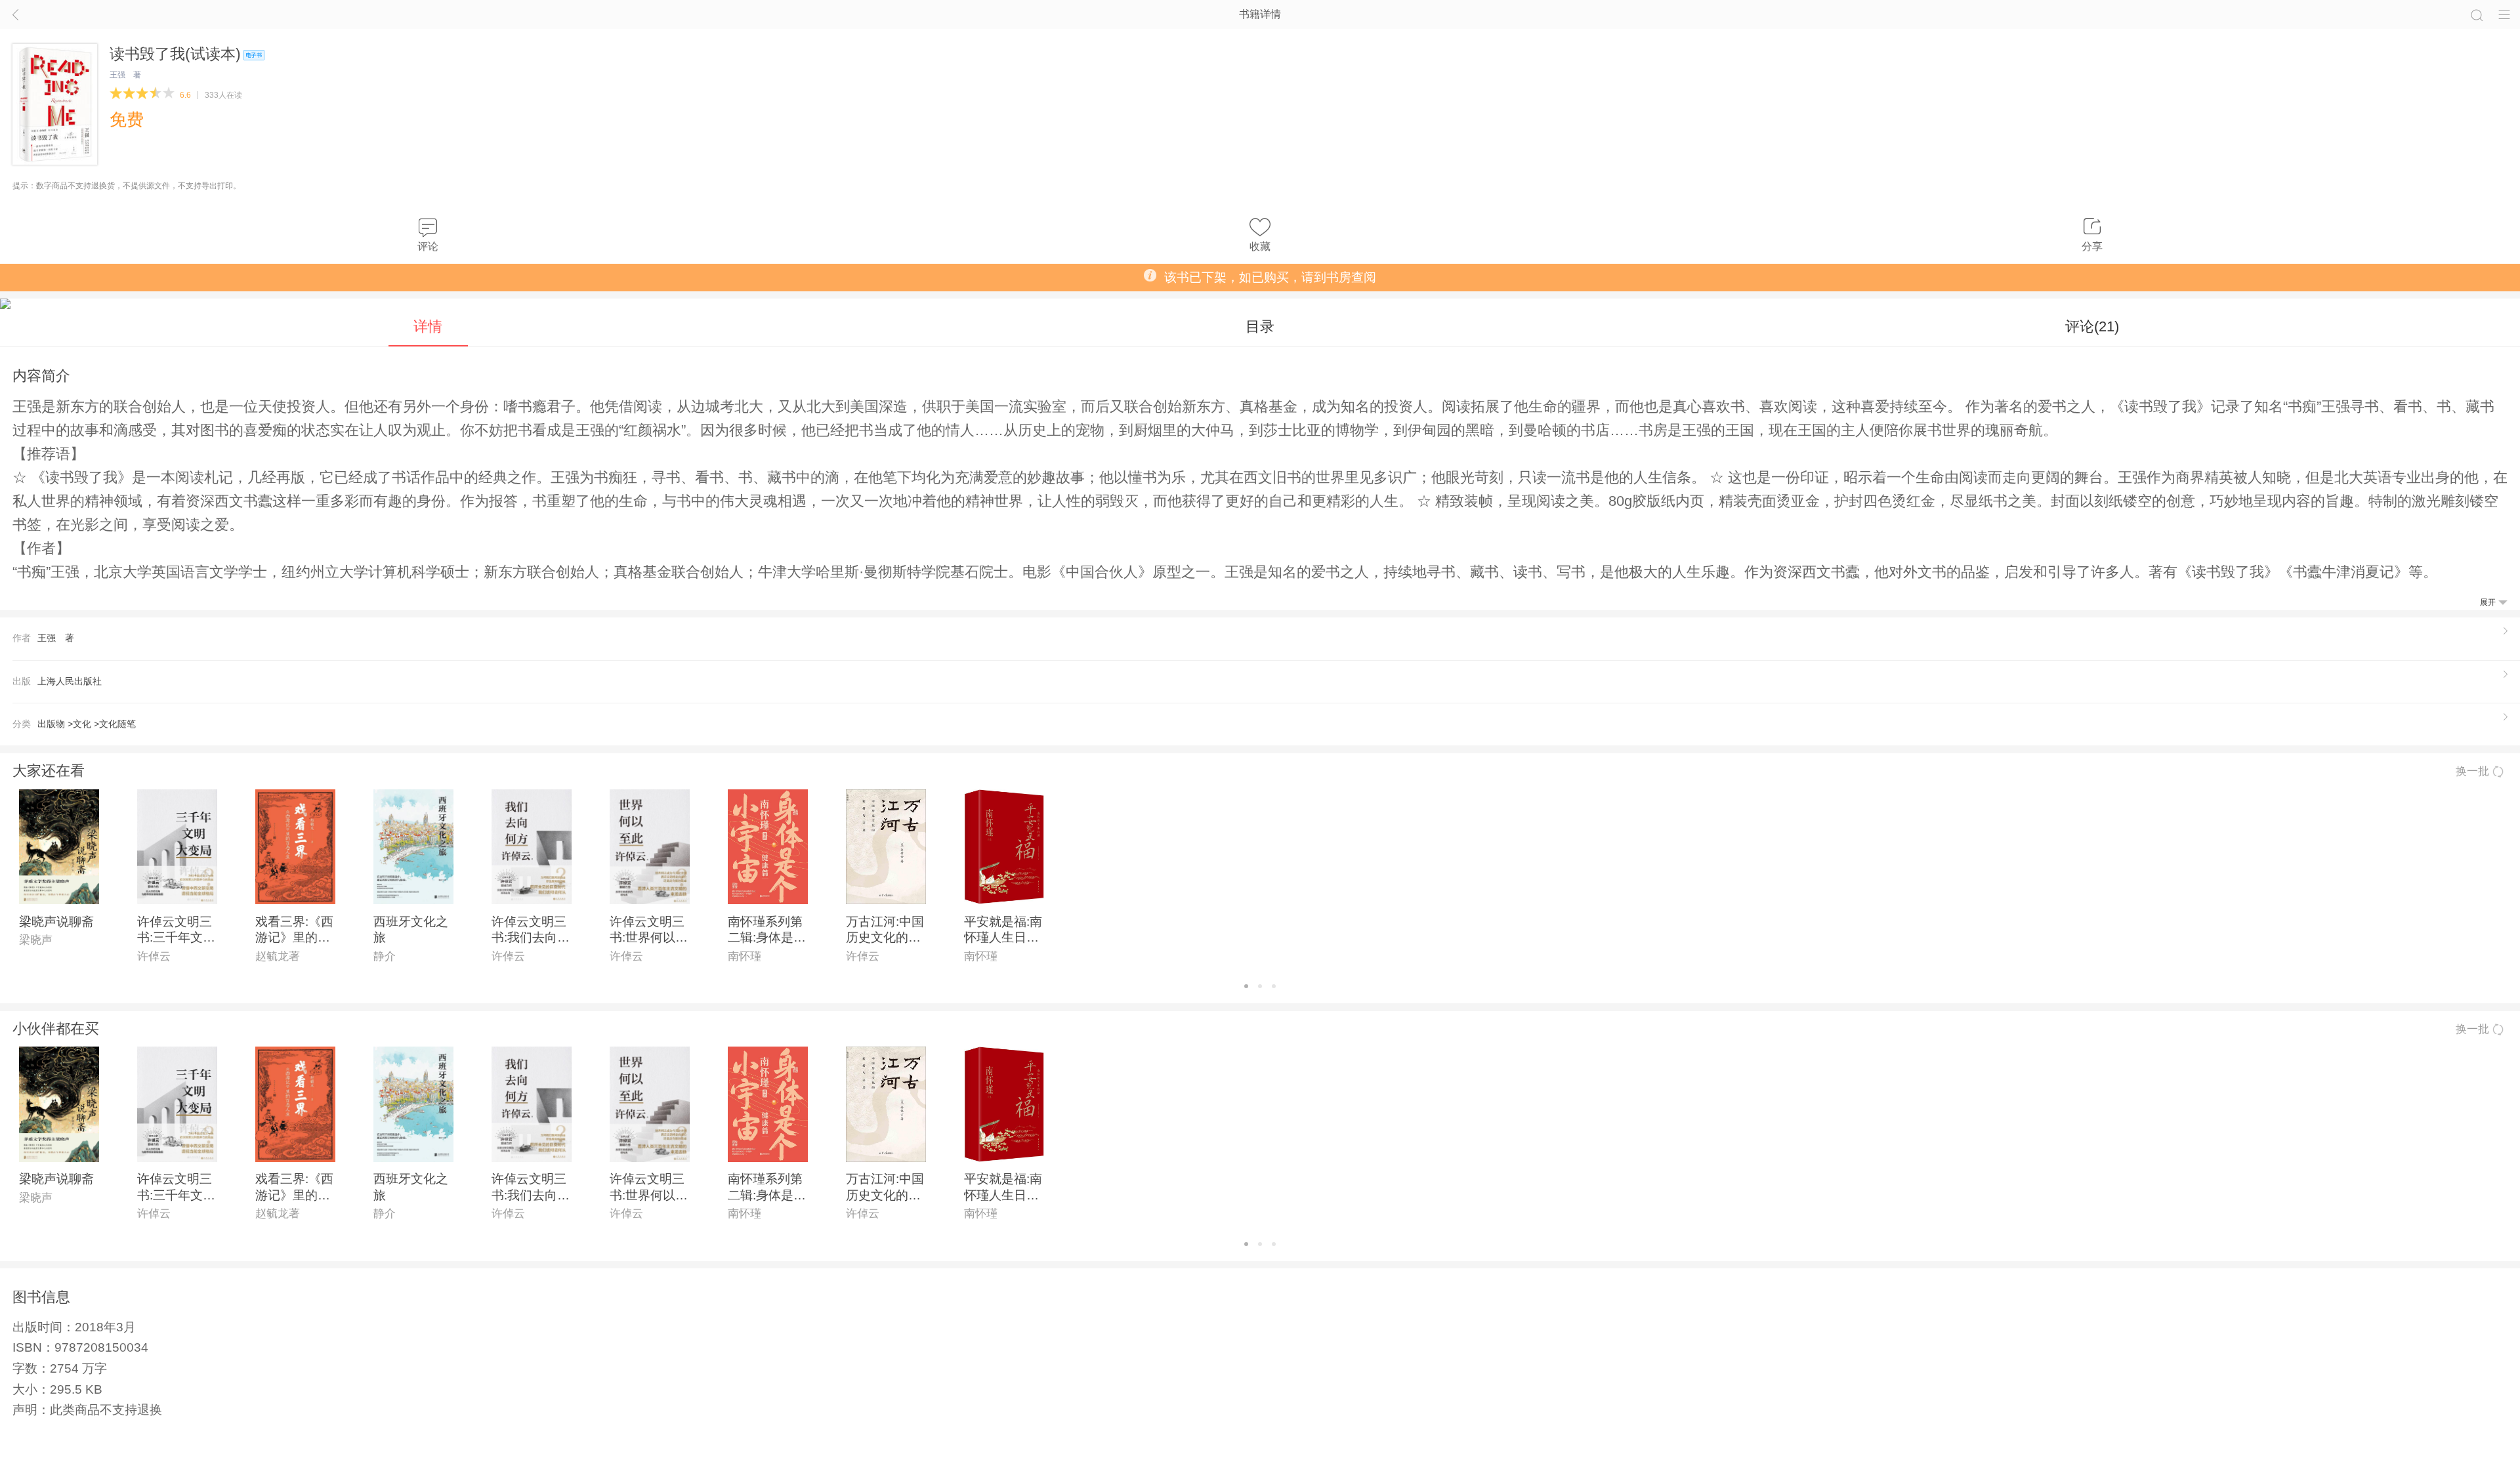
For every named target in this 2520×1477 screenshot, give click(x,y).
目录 (1260, 326)
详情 (428, 326)
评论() (2092, 326)
